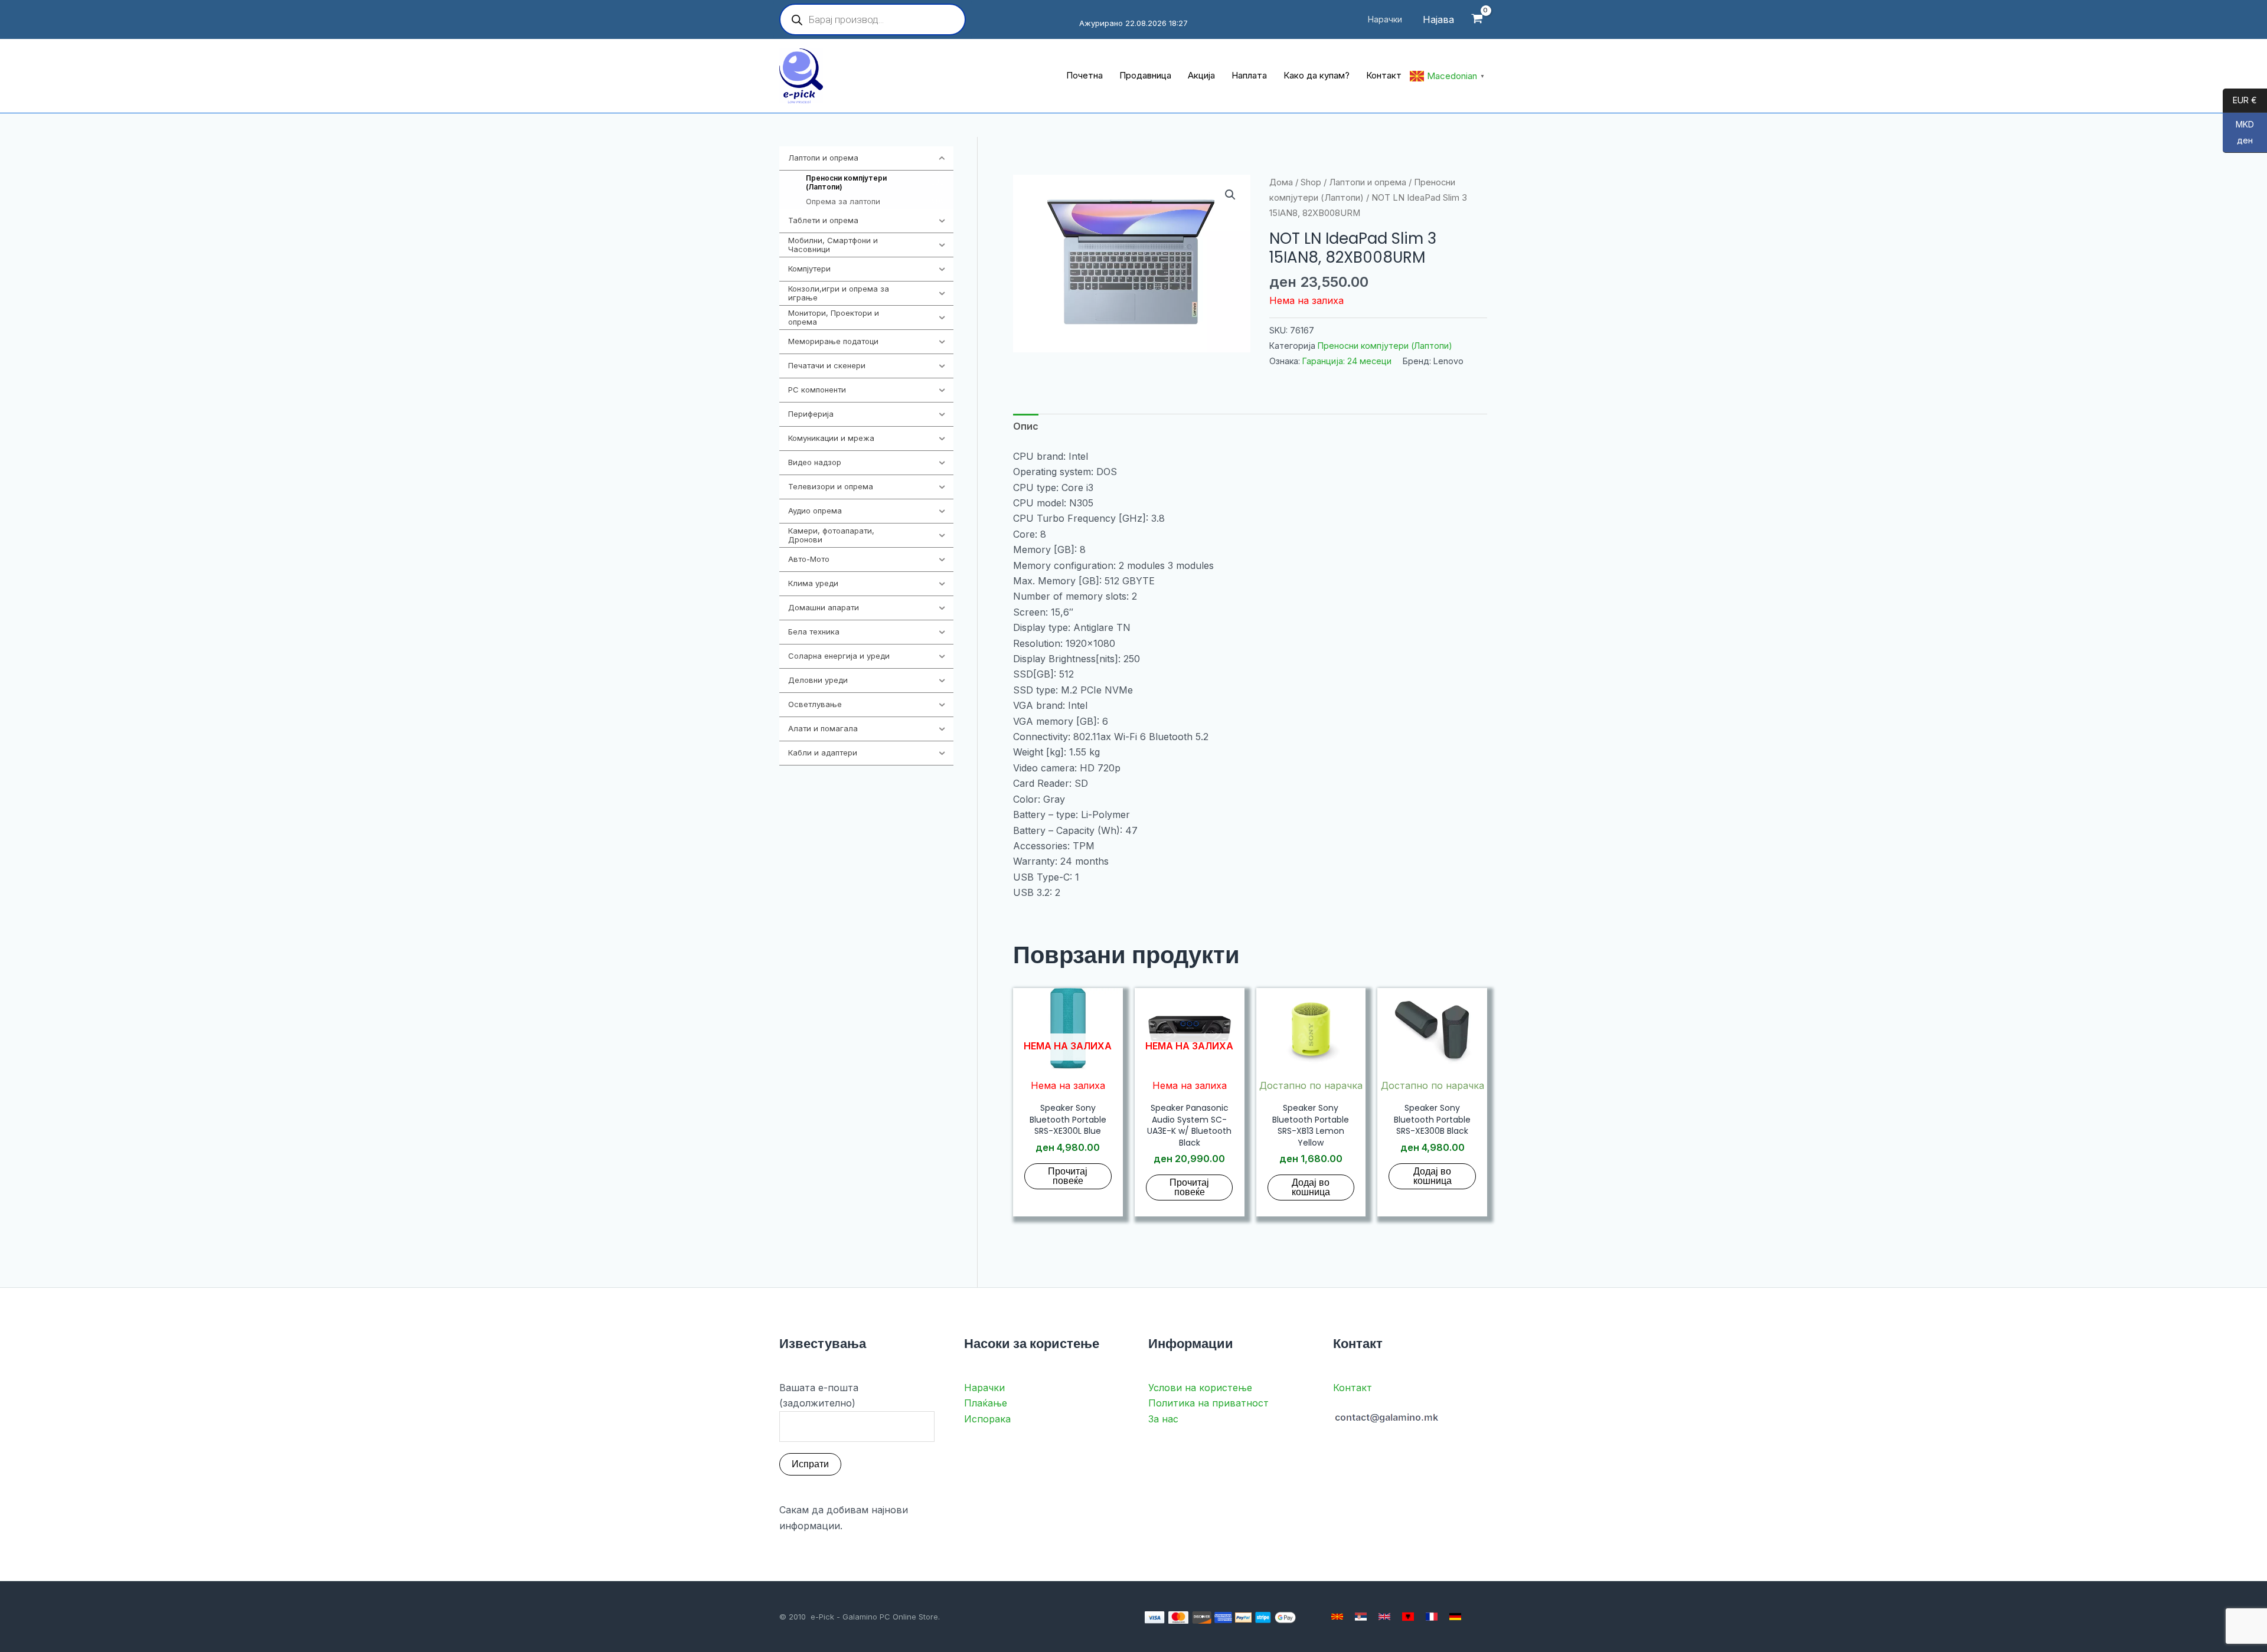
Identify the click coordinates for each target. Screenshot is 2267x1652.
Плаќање (986, 1403)
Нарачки (984, 1388)
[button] (1230, 195)
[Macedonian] (1337, 1617)
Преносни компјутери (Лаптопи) (1385, 346)
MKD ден (2238, 133)
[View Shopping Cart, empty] (1477, 20)
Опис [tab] (1026, 426)
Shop (1311, 182)
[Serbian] (1361, 1617)
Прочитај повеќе (1068, 1176)
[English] (1384, 1617)
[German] (1455, 1617)
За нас (1163, 1419)
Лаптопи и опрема (1368, 182)
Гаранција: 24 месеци (1347, 361)
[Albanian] (1408, 1617)
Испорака (987, 1419)
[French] (1432, 1617)
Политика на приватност (1208, 1403)
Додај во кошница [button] (1311, 1187)
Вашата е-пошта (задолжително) (819, 1395)
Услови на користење (1200, 1388)
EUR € (2240, 101)
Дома (1281, 182)
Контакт (1353, 1388)
